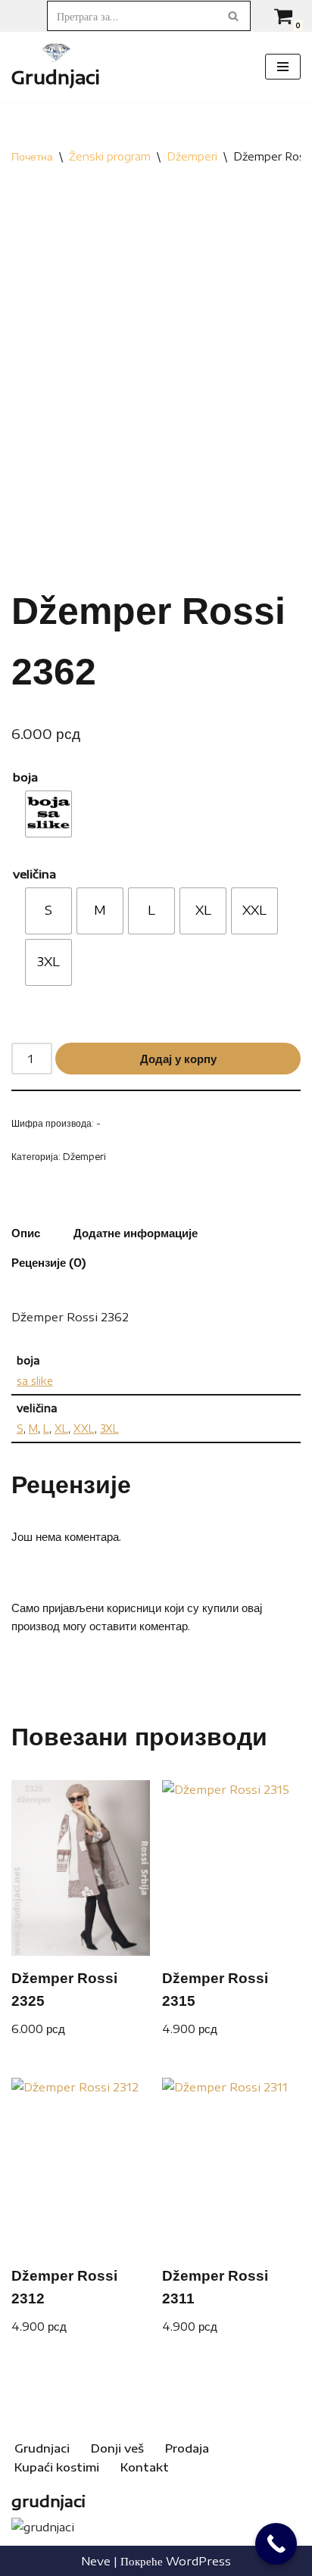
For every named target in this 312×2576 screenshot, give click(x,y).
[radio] (48, 814)
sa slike (35, 1381)
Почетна (32, 156)
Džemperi (192, 156)
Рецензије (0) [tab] (49, 1262)
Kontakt (145, 2467)
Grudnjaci (42, 2448)
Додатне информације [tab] (136, 1233)
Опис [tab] (26, 1233)
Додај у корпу (178, 1059)
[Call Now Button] (276, 2544)
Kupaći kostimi (57, 2467)
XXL (84, 1428)
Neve (96, 2561)
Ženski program (110, 156)
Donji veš (117, 2448)
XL (61, 1428)
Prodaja (187, 2448)
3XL (109, 1428)
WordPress (198, 2561)
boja (25, 777)
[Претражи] (234, 16)
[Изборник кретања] (283, 67)
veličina (34, 874)
